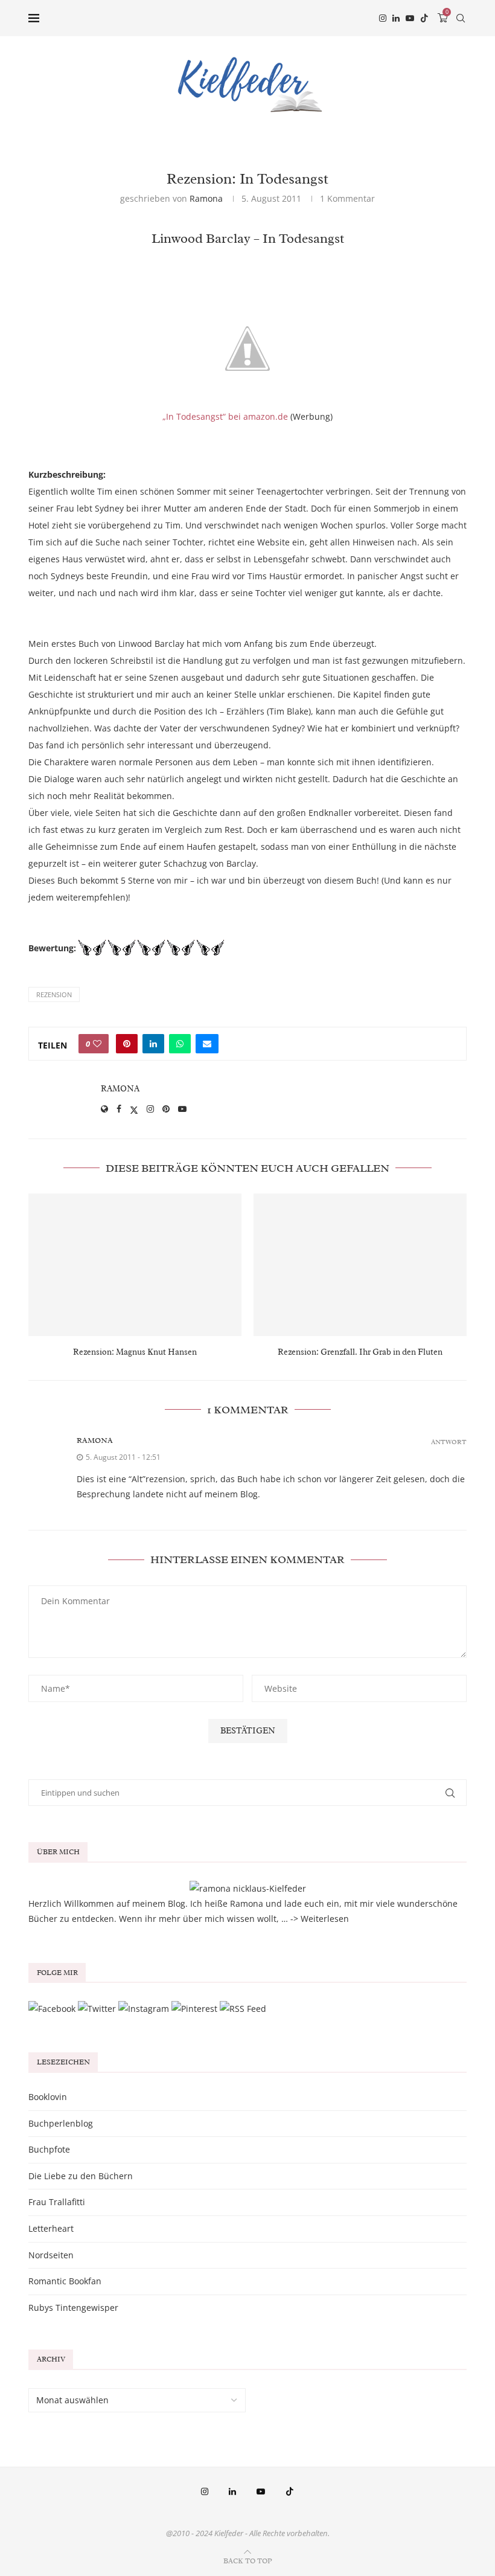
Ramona (206, 198)
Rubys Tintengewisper (73, 2308)
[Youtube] (410, 18)
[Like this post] (97, 1044)
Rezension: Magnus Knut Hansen (135, 1352)
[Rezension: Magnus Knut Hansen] (135, 1264)
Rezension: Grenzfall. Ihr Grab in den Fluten (360, 1352)
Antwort (449, 1442)
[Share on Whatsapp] (180, 1044)
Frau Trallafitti (57, 2202)
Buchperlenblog (61, 2123)
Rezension (54, 994)
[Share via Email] (207, 1044)
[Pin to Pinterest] (127, 1044)
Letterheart (51, 2228)
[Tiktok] (424, 18)
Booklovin (48, 2097)
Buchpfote (49, 2149)
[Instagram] (383, 18)
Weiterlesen (325, 1919)
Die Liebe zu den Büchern (81, 2176)
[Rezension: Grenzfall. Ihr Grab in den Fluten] (360, 1264)
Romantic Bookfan (65, 2281)
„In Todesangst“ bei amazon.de (225, 416)
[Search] (461, 18)
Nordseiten (51, 2255)
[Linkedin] (396, 18)
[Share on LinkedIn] (153, 1044)
